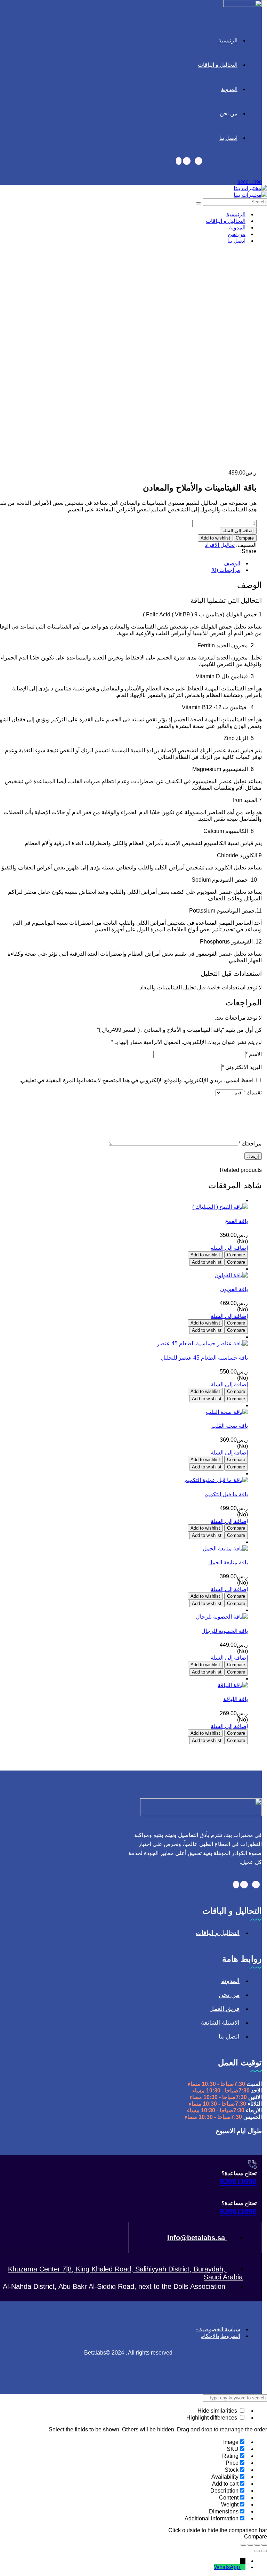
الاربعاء (254, 2110)
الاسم (254, 1054)
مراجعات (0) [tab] (226, 570)
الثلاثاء (255, 2104)
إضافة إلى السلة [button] (229, 1248)
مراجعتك (250, 1144)
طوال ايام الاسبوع (239, 2131)
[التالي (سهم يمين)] (257, 2551)
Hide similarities (218, 2411)
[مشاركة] (250, 2545)
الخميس (253, 2117)
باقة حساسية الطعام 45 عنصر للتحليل (204, 1358)
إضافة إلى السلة (238, 531)
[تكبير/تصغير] (264, 2545)
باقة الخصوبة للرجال (225, 1631)
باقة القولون (234, 1289)
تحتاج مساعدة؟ (239, 2173)
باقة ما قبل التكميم (226, 1494)
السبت (254, 2084)
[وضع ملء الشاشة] (257, 2545)
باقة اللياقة (236, 1699)
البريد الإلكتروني (242, 1067)
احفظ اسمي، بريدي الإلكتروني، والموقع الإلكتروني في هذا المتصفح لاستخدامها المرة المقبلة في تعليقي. (136, 1080)
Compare (245, 538)
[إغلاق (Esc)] (243, 2545)
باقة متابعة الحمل (228, 1562)
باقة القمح (236, 1221)
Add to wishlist (215, 538)
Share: (248, 551)
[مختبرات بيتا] (250, 188)
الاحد (256, 2091)
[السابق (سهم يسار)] (264, 2551)
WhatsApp (227, 2567)
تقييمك (252, 1092)
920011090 (250, 182)
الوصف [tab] (232, 563)
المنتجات (10, 379)
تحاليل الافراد (220, 545)
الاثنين (255, 2097)
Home (7, 372)
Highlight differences (212, 2418)
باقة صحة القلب (230, 1426)
